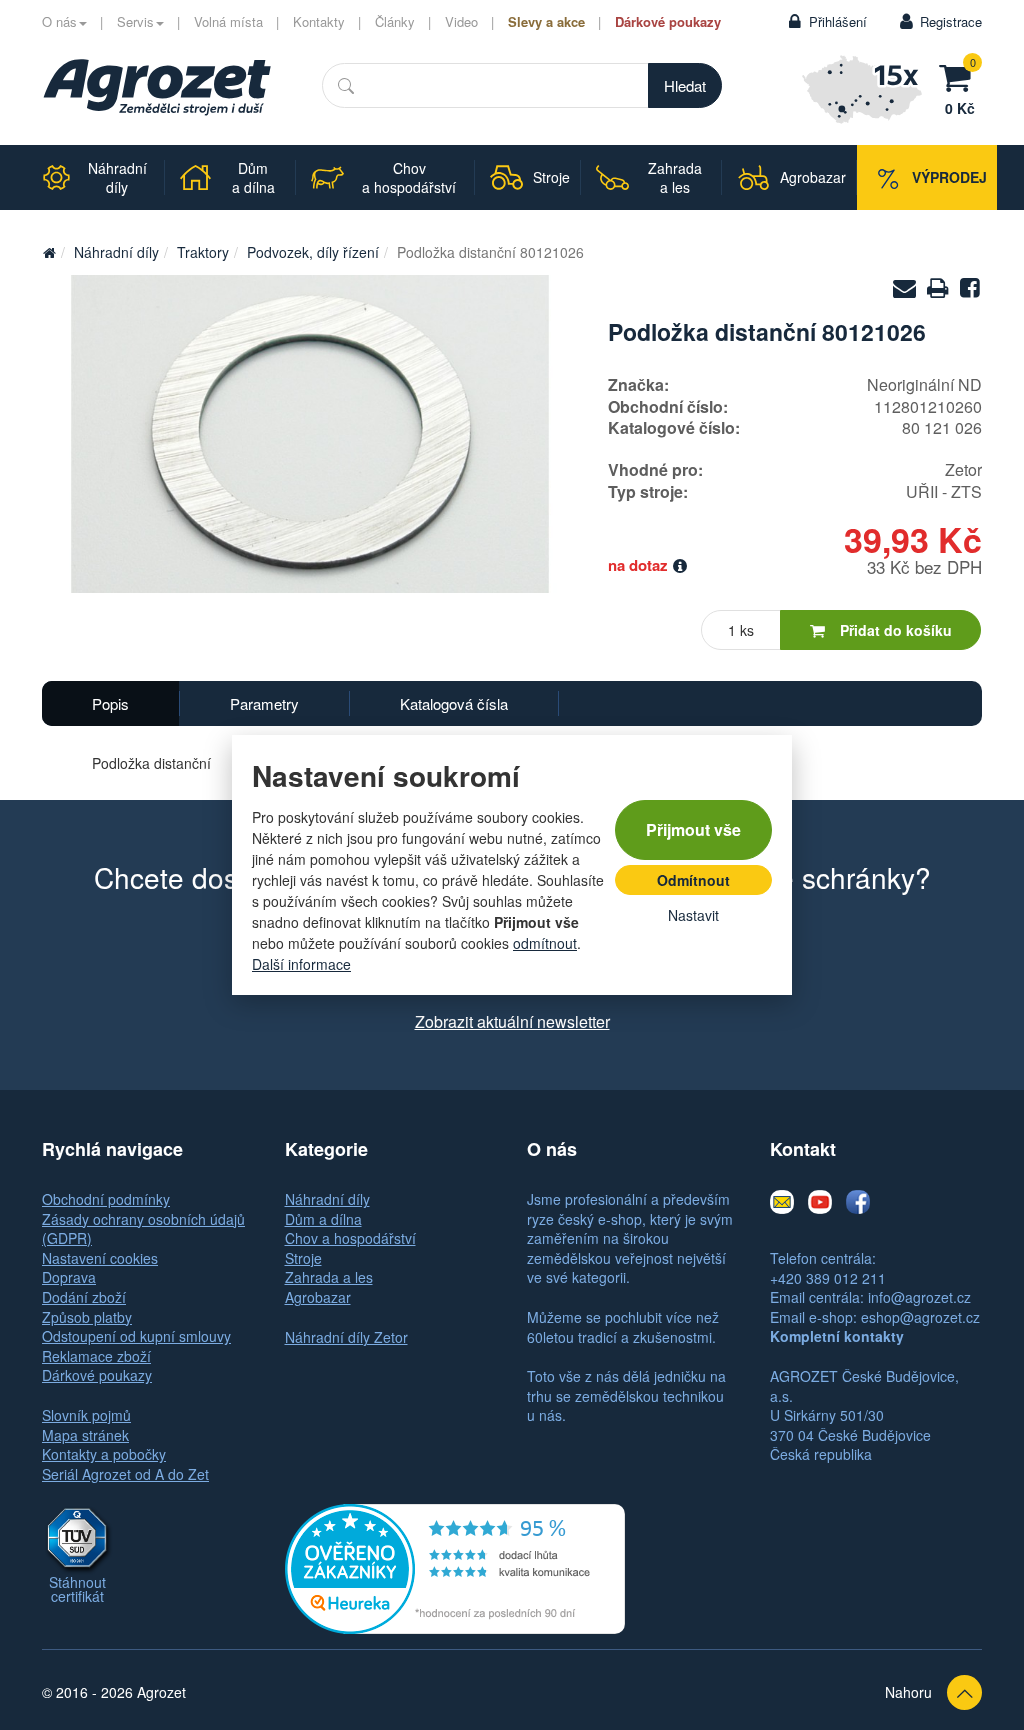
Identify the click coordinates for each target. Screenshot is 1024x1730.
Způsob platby (87, 1317)
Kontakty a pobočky (104, 1454)
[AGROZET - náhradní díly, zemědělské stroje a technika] (49, 252)
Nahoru (908, 1692)
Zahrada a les (329, 1277)
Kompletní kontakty (837, 1336)
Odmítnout (693, 880)
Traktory (203, 252)
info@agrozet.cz (919, 1297)
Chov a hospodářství (350, 1238)
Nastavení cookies (100, 1258)
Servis (135, 21)
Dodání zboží (84, 1297)
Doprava (69, 1277)
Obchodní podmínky (106, 1199)
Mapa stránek (85, 1435)
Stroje (303, 1258)
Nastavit (693, 915)
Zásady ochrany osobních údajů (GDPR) (143, 1229)
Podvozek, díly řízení (313, 252)
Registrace (951, 21)
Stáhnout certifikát (77, 1589)
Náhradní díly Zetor (346, 1337)
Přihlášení (838, 21)
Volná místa (228, 21)
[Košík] (960, 75)
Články (395, 21)
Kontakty (319, 21)
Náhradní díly (116, 252)
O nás (59, 21)
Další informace (301, 964)
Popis (110, 703)
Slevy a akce (546, 21)
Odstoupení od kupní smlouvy (136, 1336)
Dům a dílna (323, 1219)
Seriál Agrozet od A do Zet (125, 1474)
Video (461, 21)
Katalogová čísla (454, 703)
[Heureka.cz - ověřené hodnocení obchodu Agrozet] (455, 1567)
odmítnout (545, 943)
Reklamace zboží (96, 1356)
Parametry (264, 703)
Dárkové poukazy (668, 21)
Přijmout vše (693, 829)
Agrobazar (318, 1297)
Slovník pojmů (86, 1415)
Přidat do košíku (896, 630)
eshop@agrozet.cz (920, 1317)
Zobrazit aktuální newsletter (512, 1021)
